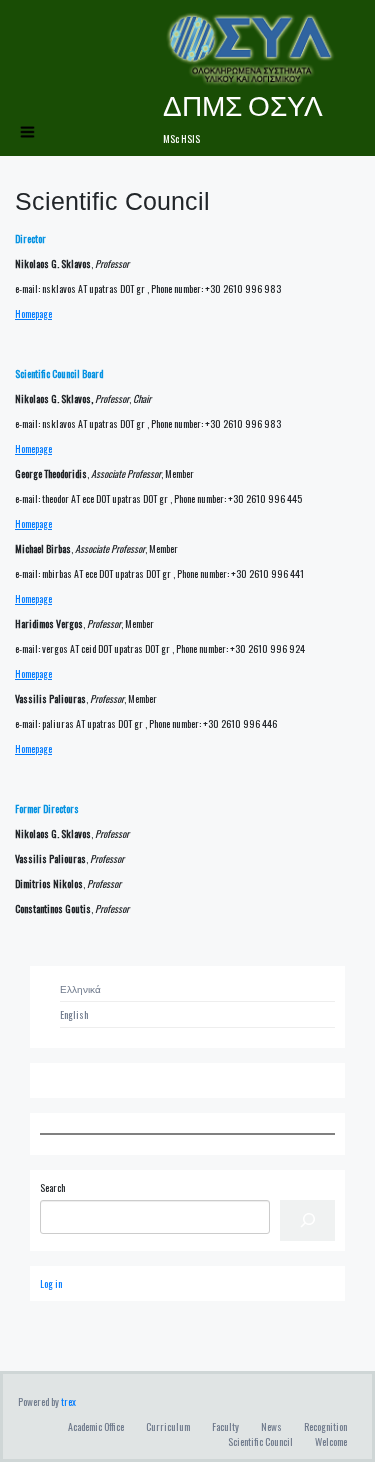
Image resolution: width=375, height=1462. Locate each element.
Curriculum (168, 1426)
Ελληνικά (80, 988)
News (271, 1426)
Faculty (225, 1426)
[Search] (307, 1220)
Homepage (33, 313)
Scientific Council (260, 1441)
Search (52, 1187)
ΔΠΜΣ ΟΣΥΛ (243, 103)
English (74, 1014)
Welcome (331, 1441)
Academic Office (96, 1426)
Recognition (325, 1426)
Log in (51, 1283)
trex (68, 1401)
